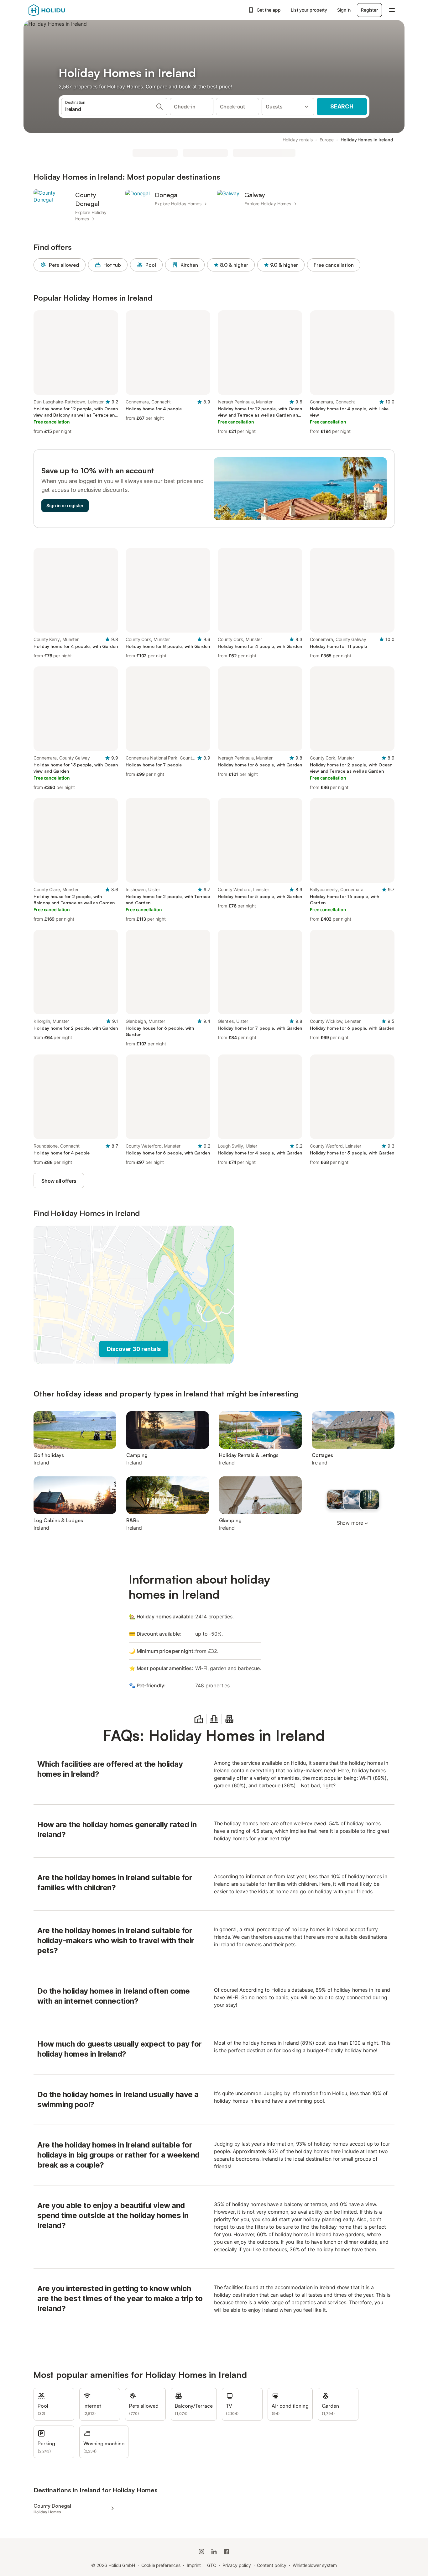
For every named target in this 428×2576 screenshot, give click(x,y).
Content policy (272, 2565)
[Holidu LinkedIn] (214, 2552)
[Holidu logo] (60, 10)
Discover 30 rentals (134, 1349)
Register (369, 10)
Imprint (194, 2565)
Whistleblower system (315, 2565)
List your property (309, 10)
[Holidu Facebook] (227, 2552)
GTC (212, 2565)
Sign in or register (65, 505)
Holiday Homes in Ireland (367, 140)
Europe (327, 140)
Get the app (269, 10)
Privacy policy (237, 2565)
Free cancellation (334, 265)
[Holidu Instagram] (201, 2552)
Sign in (344, 10)
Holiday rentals (298, 140)
